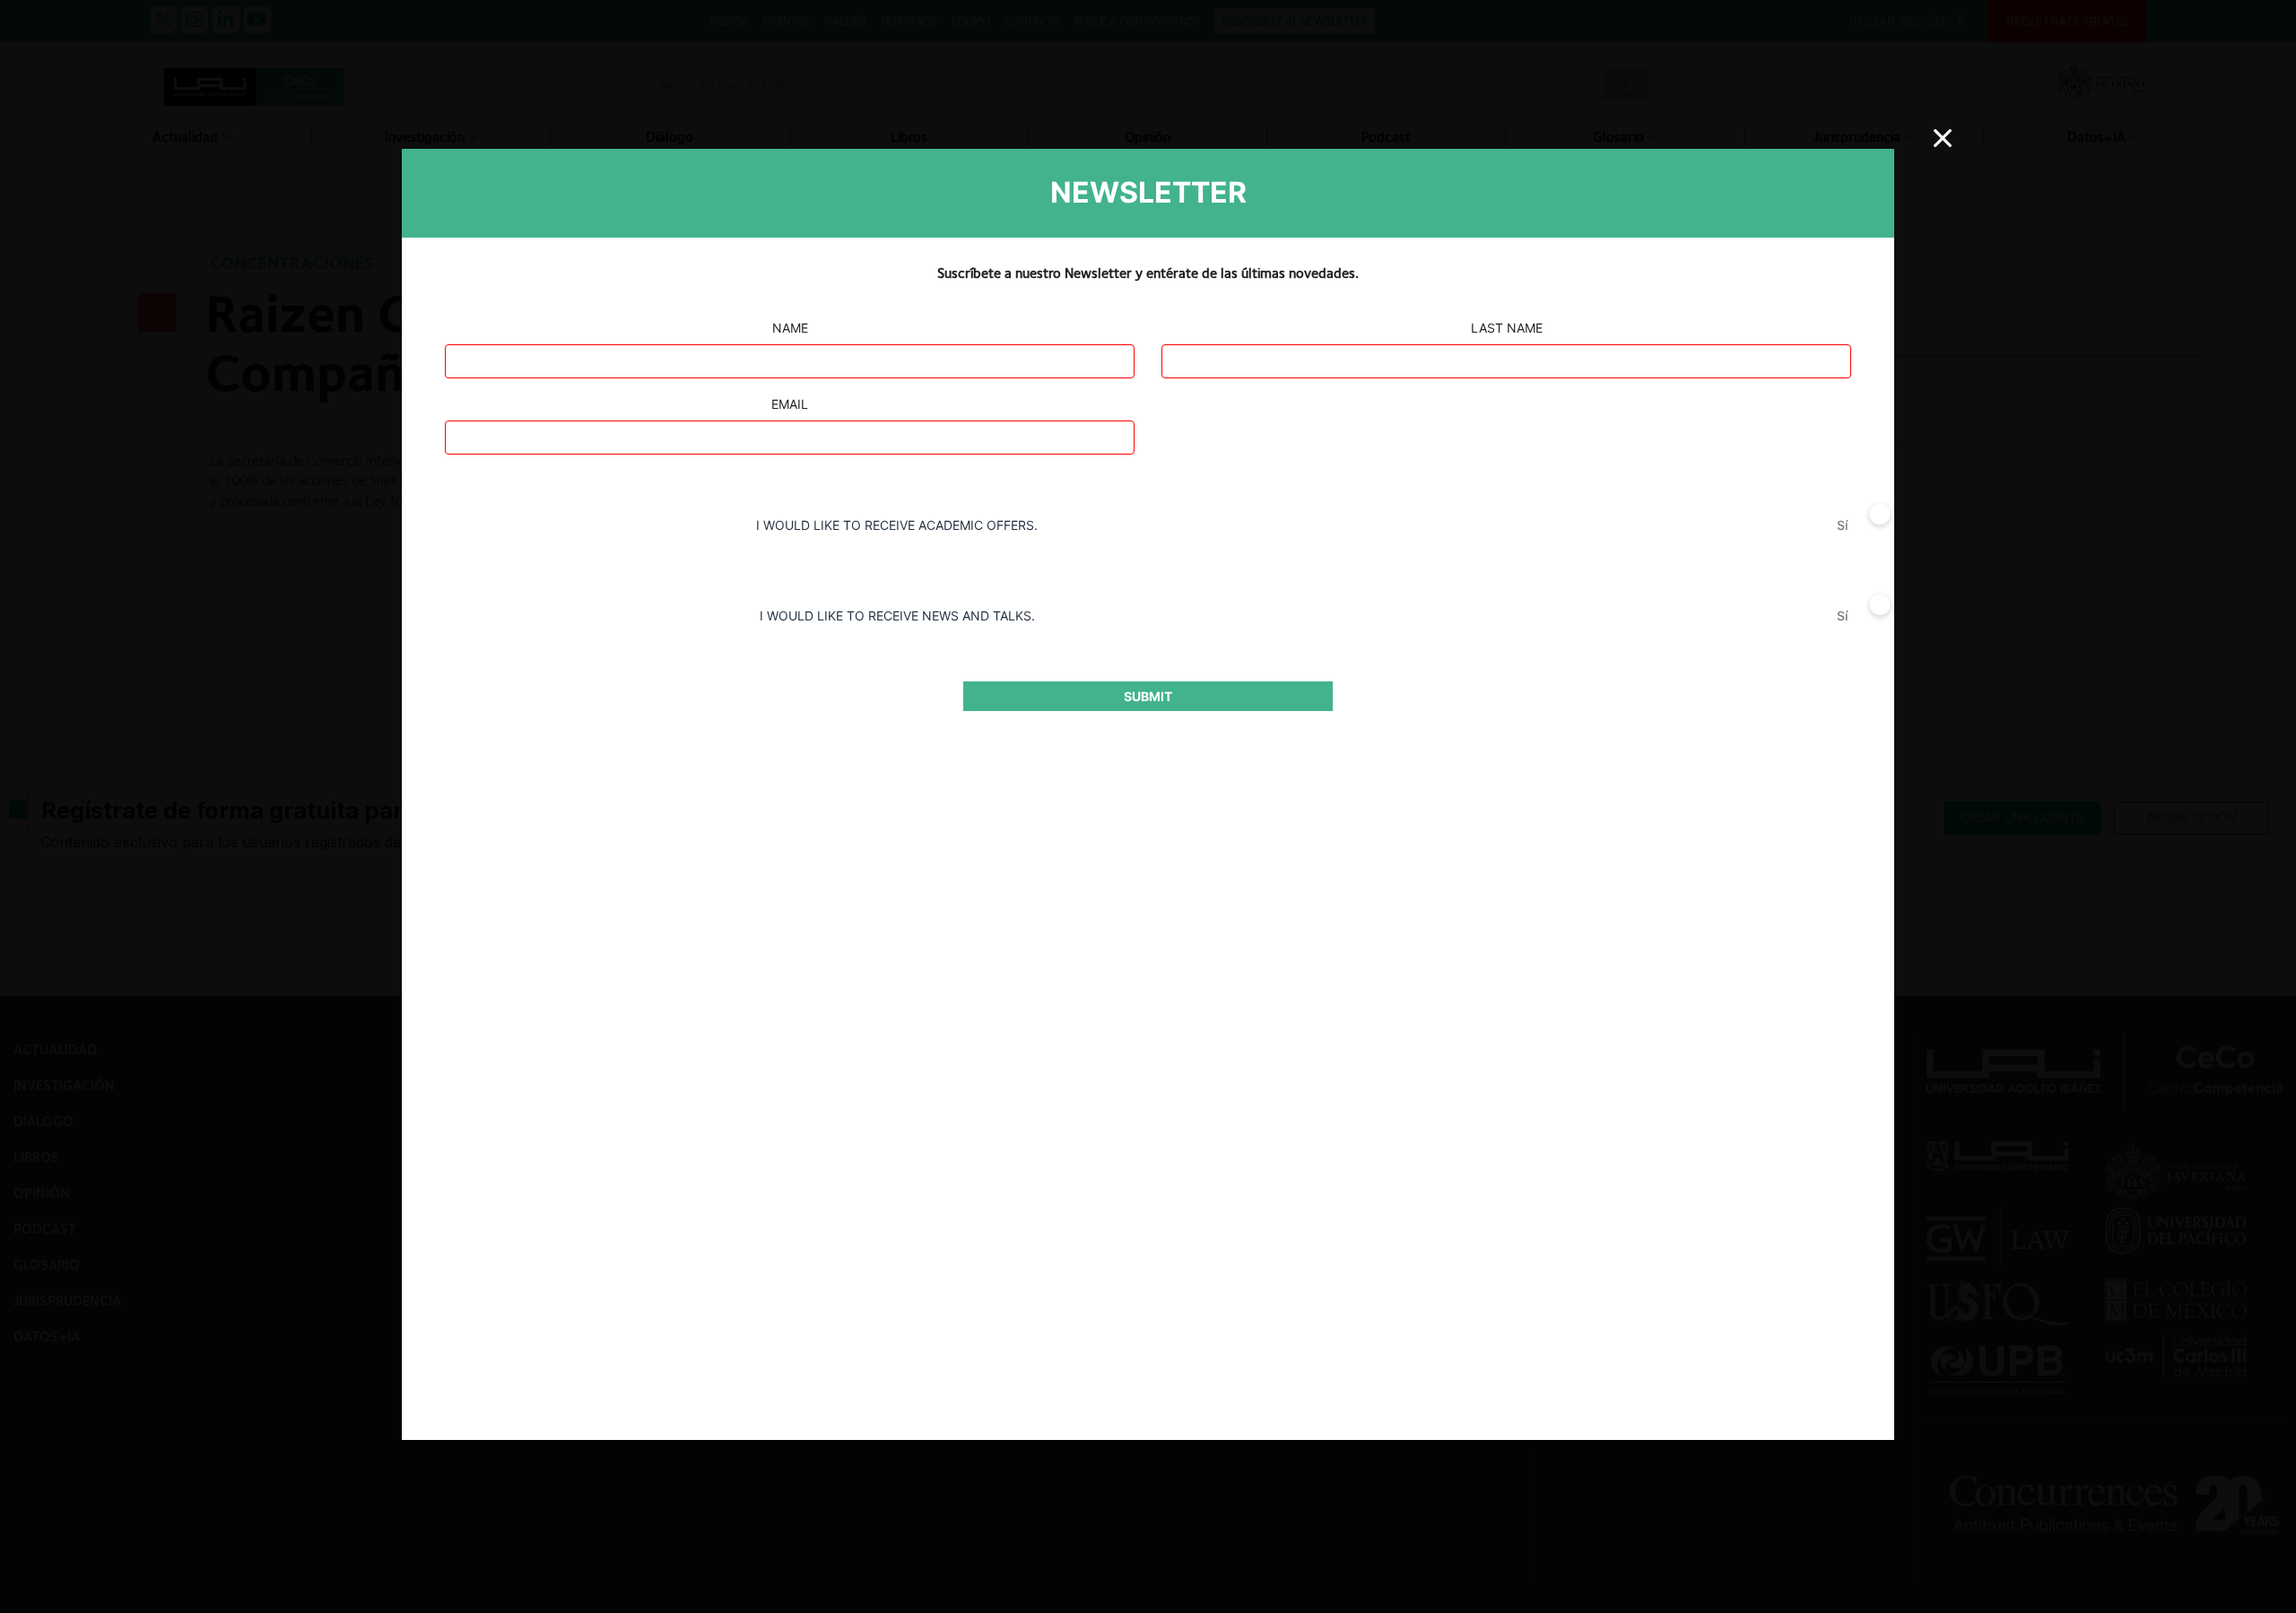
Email (790, 404)
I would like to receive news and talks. (897, 616)
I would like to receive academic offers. (897, 525)
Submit (1148, 696)
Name (790, 328)
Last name (1507, 328)
